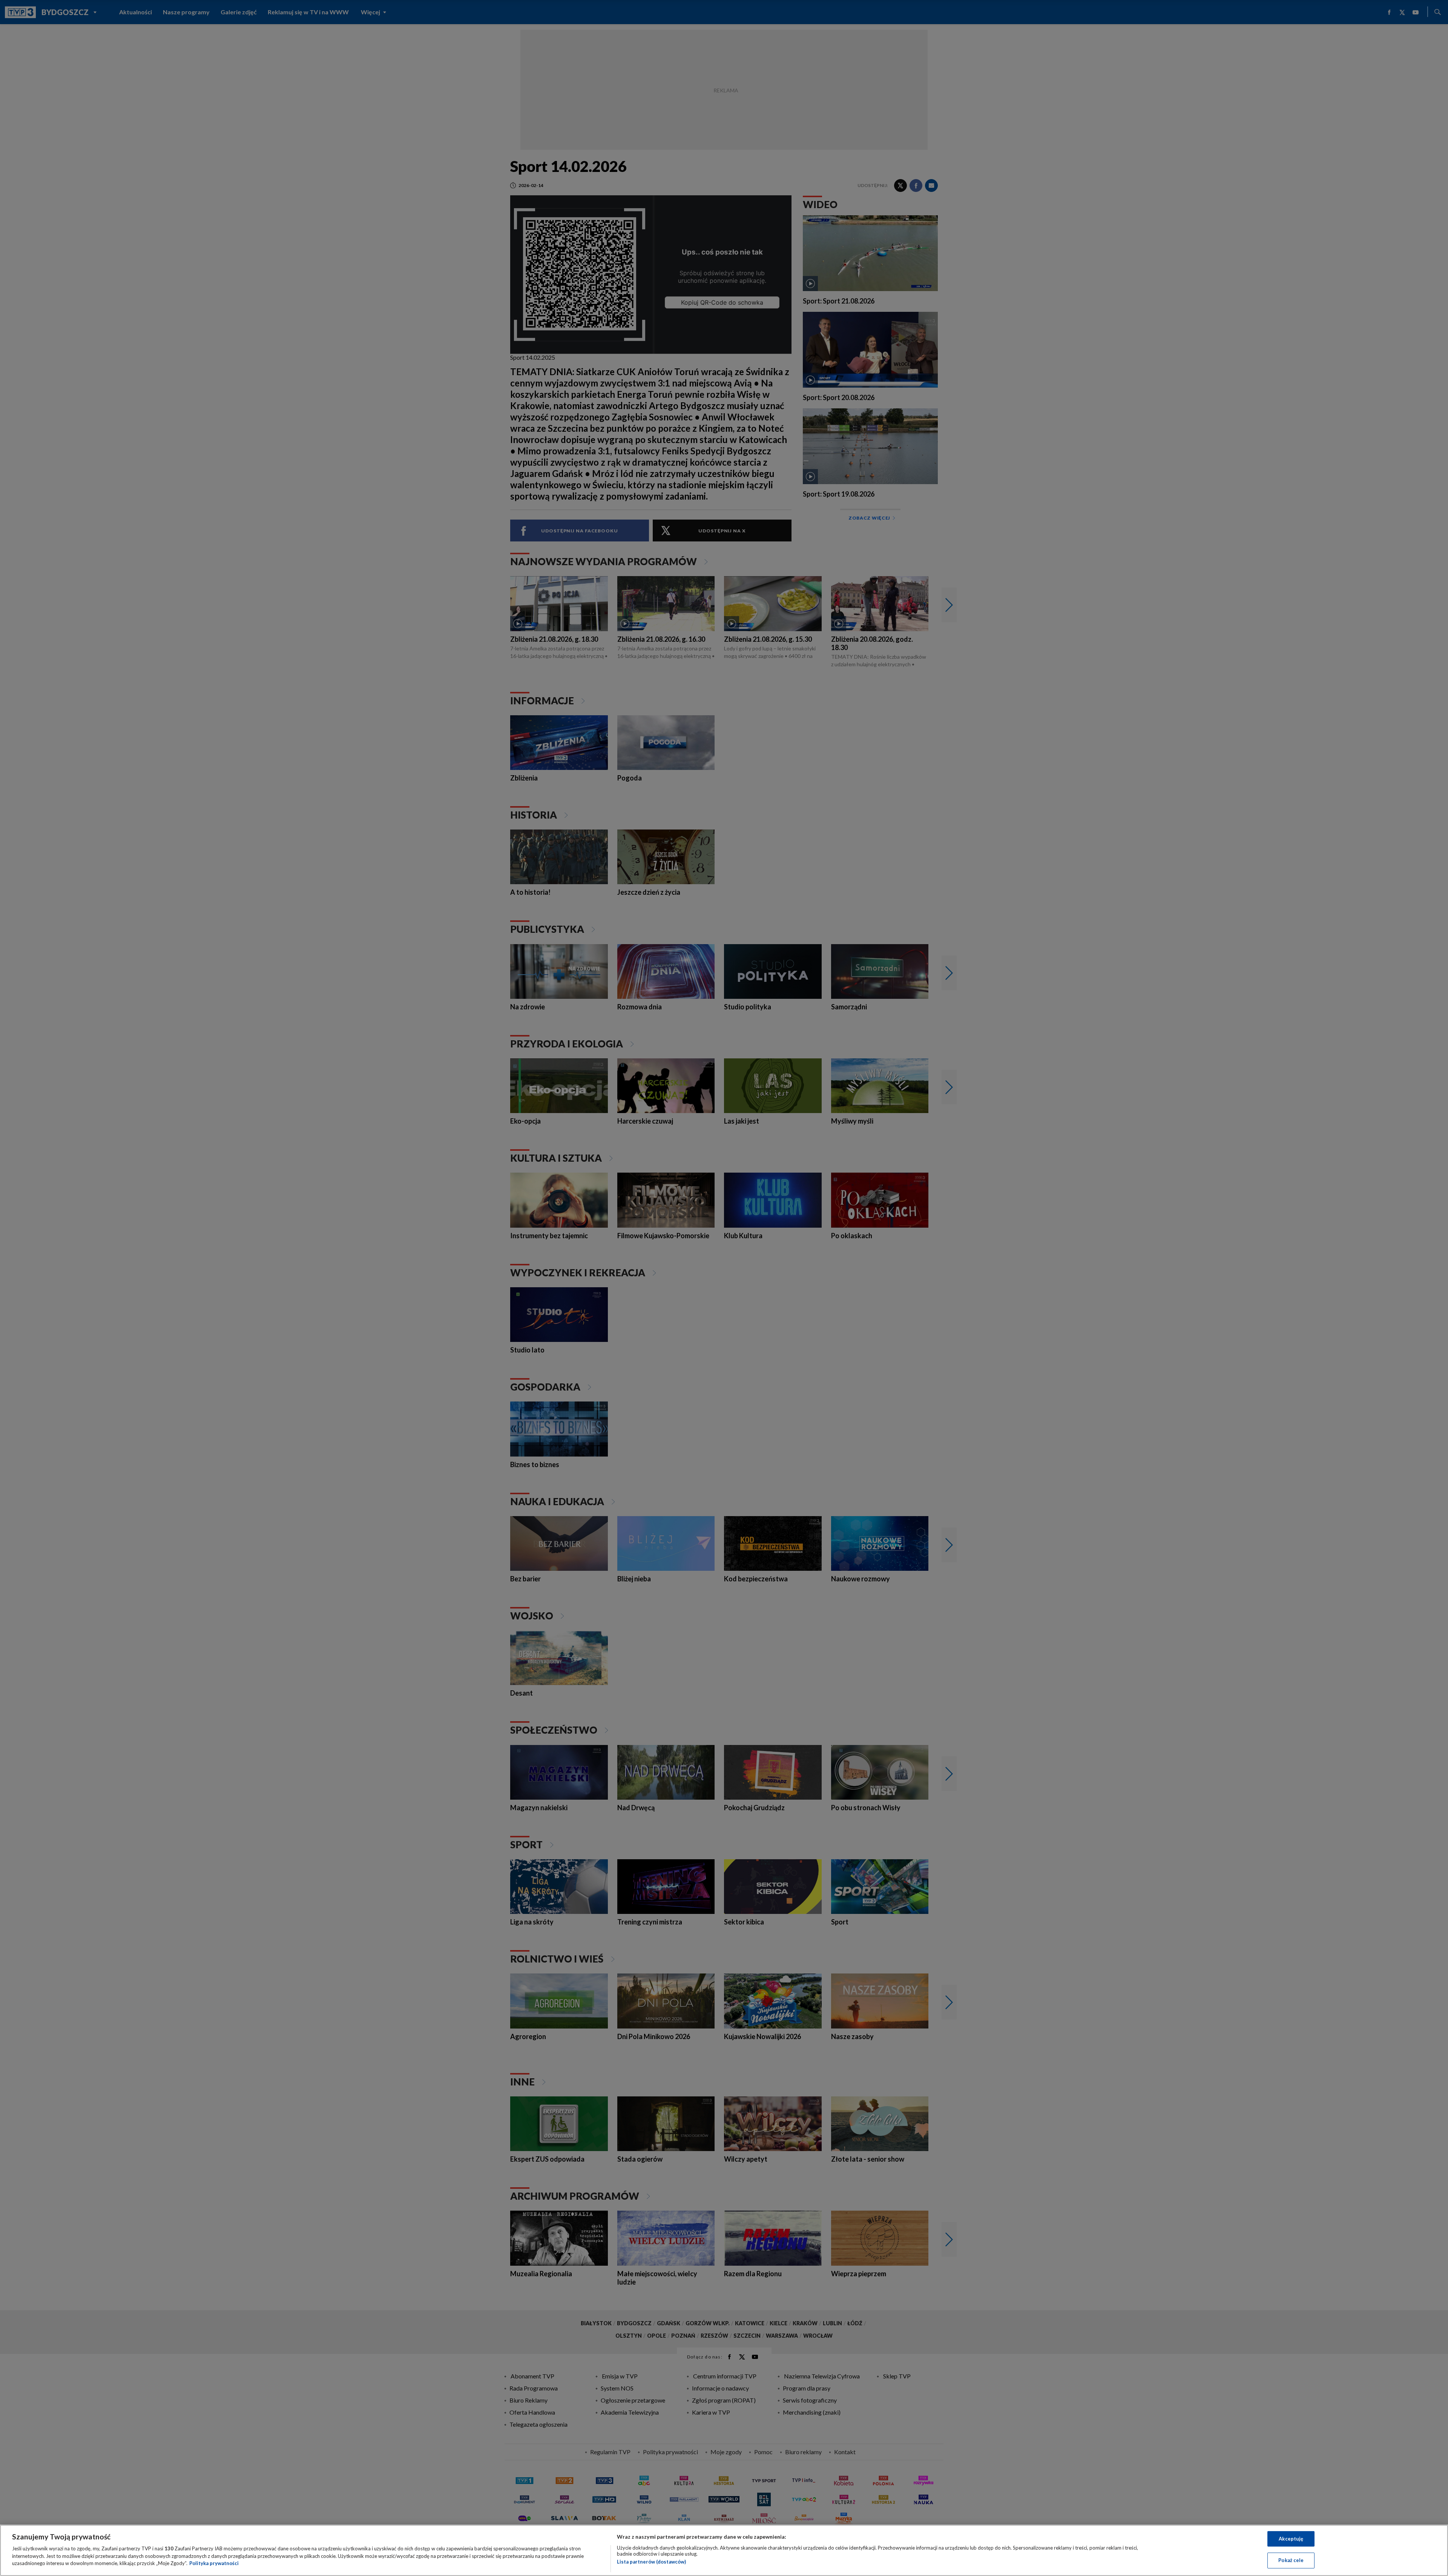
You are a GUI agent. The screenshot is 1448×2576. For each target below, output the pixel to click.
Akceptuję (1291, 2539)
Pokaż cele (1291, 2560)
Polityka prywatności (214, 2563)
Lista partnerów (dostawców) (651, 2562)
